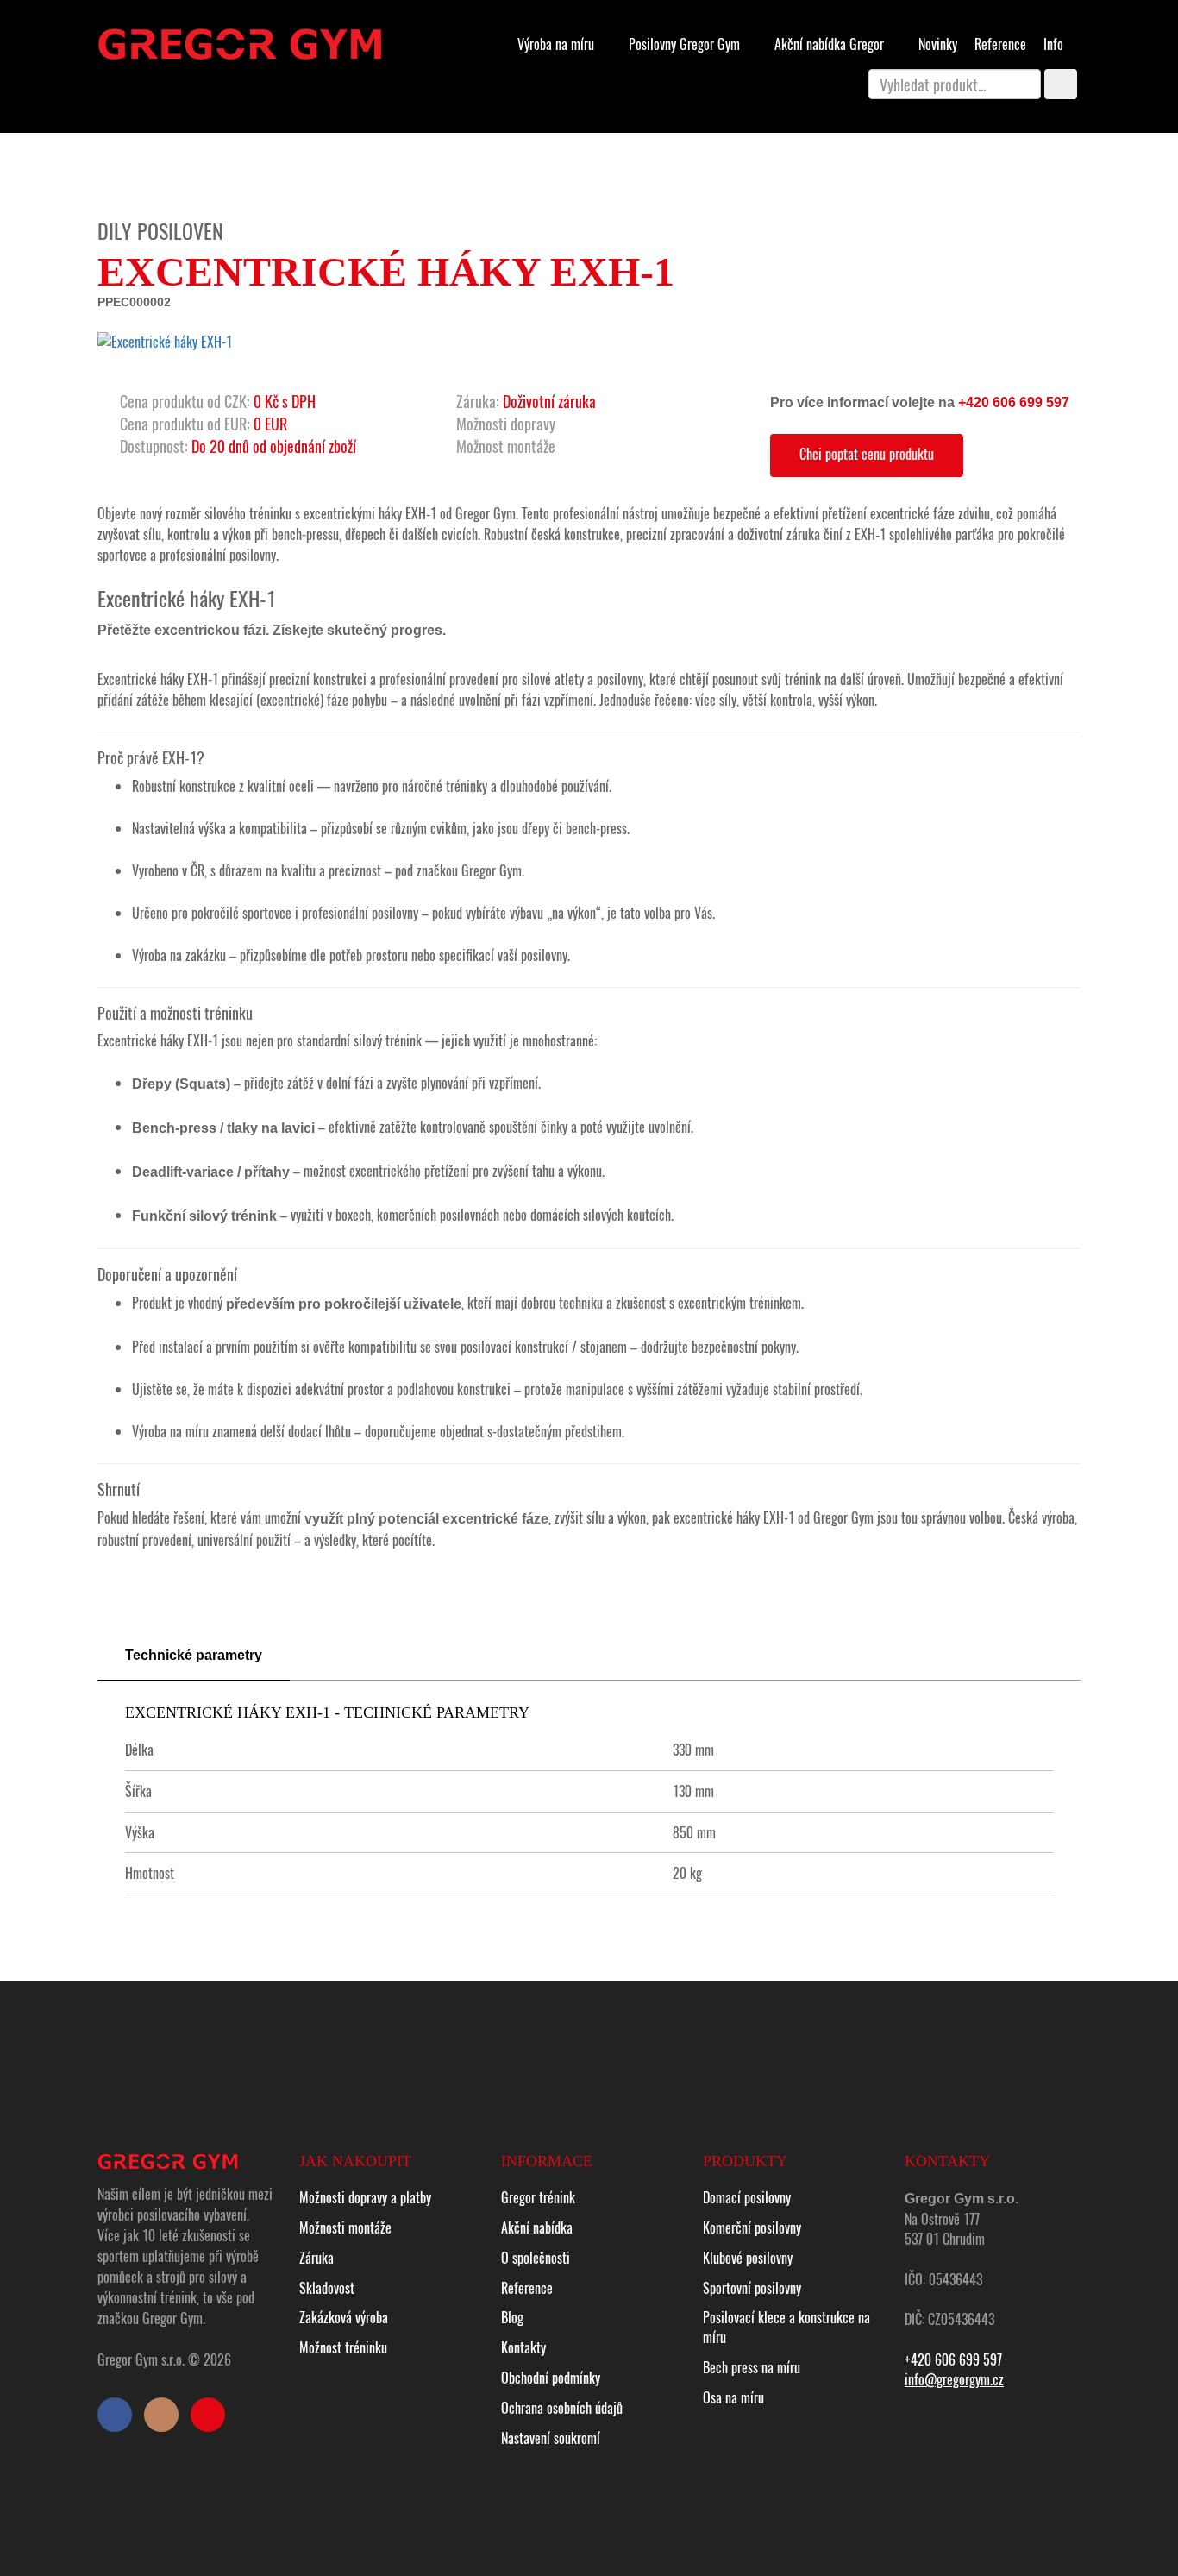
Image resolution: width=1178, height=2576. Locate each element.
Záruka (316, 2258)
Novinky (938, 44)
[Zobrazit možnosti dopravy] (565, 424)
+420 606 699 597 (1014, 402)
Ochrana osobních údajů (562, 2408)
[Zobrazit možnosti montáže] (565, 446)
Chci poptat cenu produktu (867, 454)
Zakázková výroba (344, 2317)
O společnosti (536, 2258)
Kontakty (523, 2347)
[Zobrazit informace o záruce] (605, 401)
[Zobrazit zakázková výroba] (325, 401)
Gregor (831, 44)
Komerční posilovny (752, 2227)
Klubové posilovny (748, 2258)
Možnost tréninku (343, 2347)
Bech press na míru (752, 2367)
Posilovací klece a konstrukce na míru (786, 2327)
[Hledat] (1061, 84)
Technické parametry (194, 1655)
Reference (1000, 44)
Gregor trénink (538, 2197)
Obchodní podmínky (551, 2378)
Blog (512, 2317)
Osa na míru (733, 2397)
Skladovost (327, 2288)
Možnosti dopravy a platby (365, 2197)
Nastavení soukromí (551, 2438)
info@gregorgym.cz (954, 2379)
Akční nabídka (537, 2227)
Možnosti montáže (345, 2227)
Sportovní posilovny (752, 2288)
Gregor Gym (686, 44)
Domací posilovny (747, 2197)
